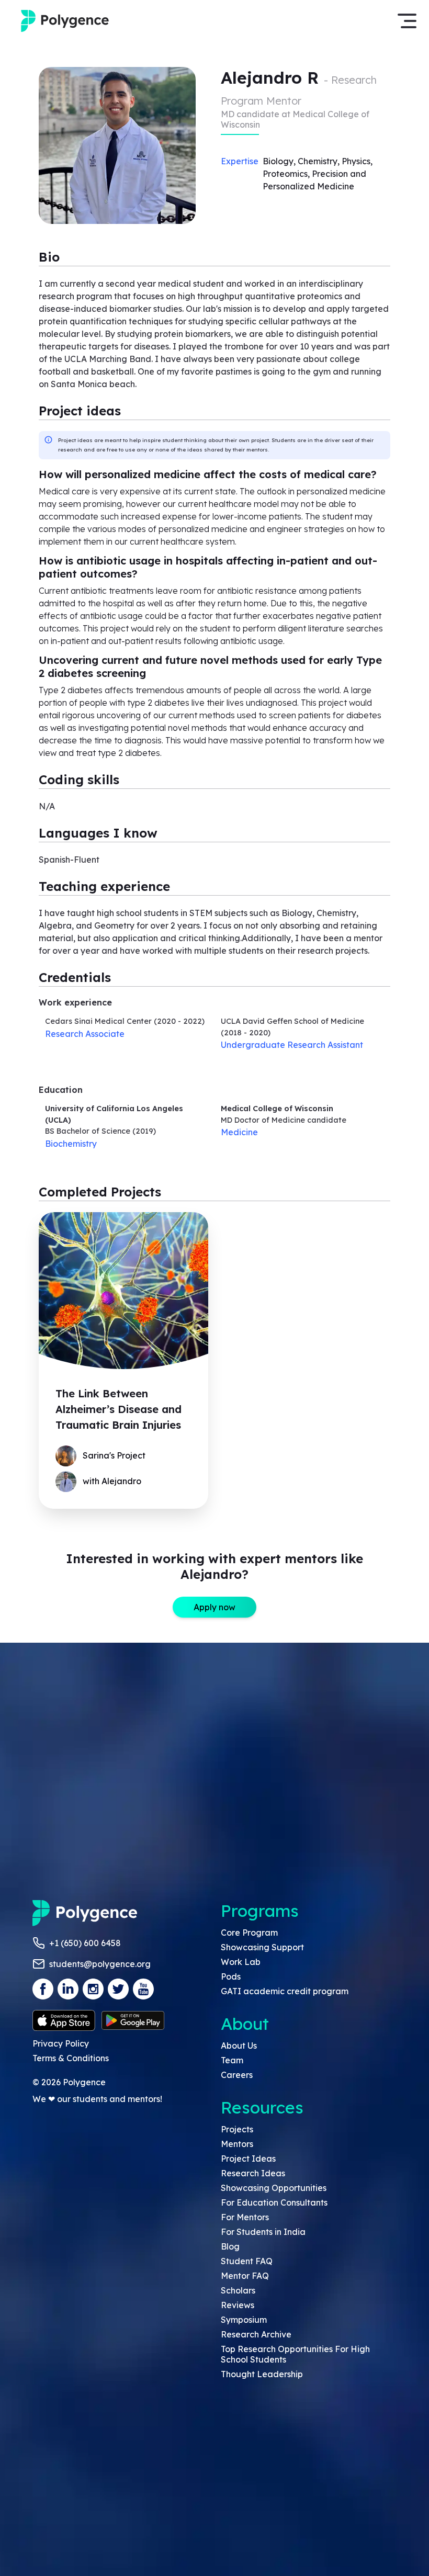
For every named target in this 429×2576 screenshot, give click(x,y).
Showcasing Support (262, 1947)
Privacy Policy (61, 2043)
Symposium (244, 2320)
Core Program (249, 1933)
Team (232, 2060)
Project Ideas (248, 2159)
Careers (237, 2075)
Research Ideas (253, 2173)
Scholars (238, 2290)
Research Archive (256, 2334)
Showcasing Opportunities (274, 2188)
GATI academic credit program (285, 1991)
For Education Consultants (274, 2202)
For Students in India (263, 2232)
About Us (239, 2046)
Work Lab (241, 1962)
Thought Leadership (262, 2374)
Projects (237, 2129)
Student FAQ (247, 2261)
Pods (231, 1976)
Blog (230, 2246)
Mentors (237, 2144)
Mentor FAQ (245, 2276)
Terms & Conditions (71, 2058)
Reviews (238, 2305)
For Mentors (245, 2217)
